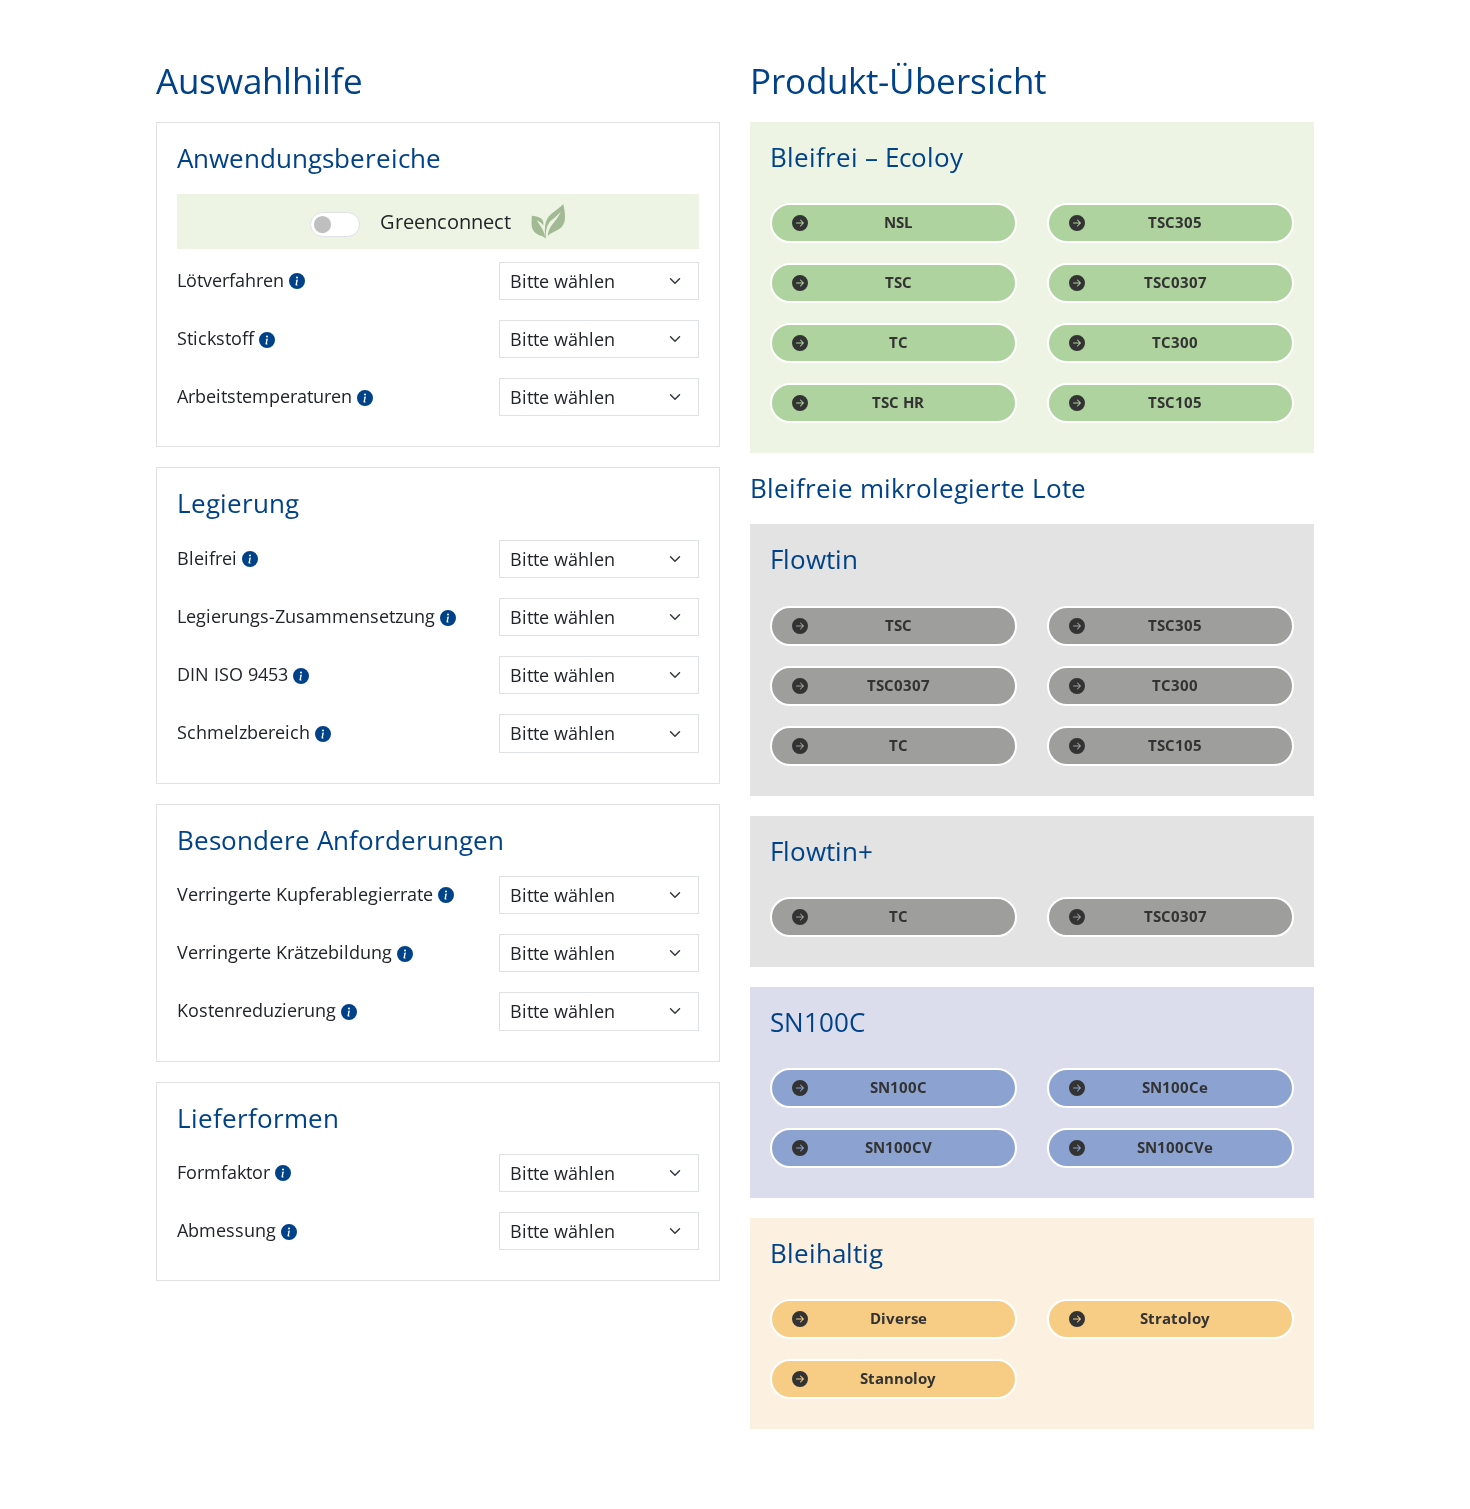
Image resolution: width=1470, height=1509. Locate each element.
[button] (297, 279)
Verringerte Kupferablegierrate (305, 894)
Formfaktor (223, 1172)
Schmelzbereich (243, 732)
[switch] (335, 224)
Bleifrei (207, 558)
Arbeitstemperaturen (264, 396)
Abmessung (226, 1230)
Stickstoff (215, 338)
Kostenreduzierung (256, 1010)
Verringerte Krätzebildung (284, 952)
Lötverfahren (230, 280)
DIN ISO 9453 (232, 674)
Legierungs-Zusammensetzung (306, 616)
